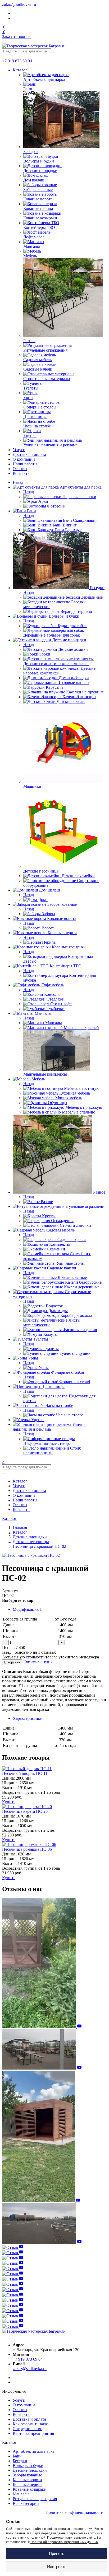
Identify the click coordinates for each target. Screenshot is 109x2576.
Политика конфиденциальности (74, 2512)
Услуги (19, 450)
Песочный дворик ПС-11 (25, 1773)
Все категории (26, 2503)
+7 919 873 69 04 (17, 61)
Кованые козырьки (30, 2489)
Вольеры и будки (28, 2466)
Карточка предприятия (33, 2433)
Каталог (20, 70)
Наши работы (25, 464)
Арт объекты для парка (34, 2451)
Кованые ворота (27, 2480)
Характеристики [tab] (28, 1718)
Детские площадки (30, 2470)
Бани (17, 2456)
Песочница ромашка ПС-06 (27, 1849)
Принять (57, 2553)
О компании (24, 459)
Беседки (20, 2461)
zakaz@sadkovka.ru (19, 4)
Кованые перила (28, 2484)
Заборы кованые (27, 2475)
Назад (18, 482)
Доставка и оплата (29, 454)
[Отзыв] (42, 2027)
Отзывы (20, 469)
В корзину (12, 1662)
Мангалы (21, 2494)
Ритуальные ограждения (35, 2499)
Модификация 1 (27, 1609)
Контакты (22, 473)
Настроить (57, 2567)
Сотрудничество (28, 2429)
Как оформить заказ (31, 2424)
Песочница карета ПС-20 (25, 1811)
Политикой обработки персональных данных (64, 2542)
